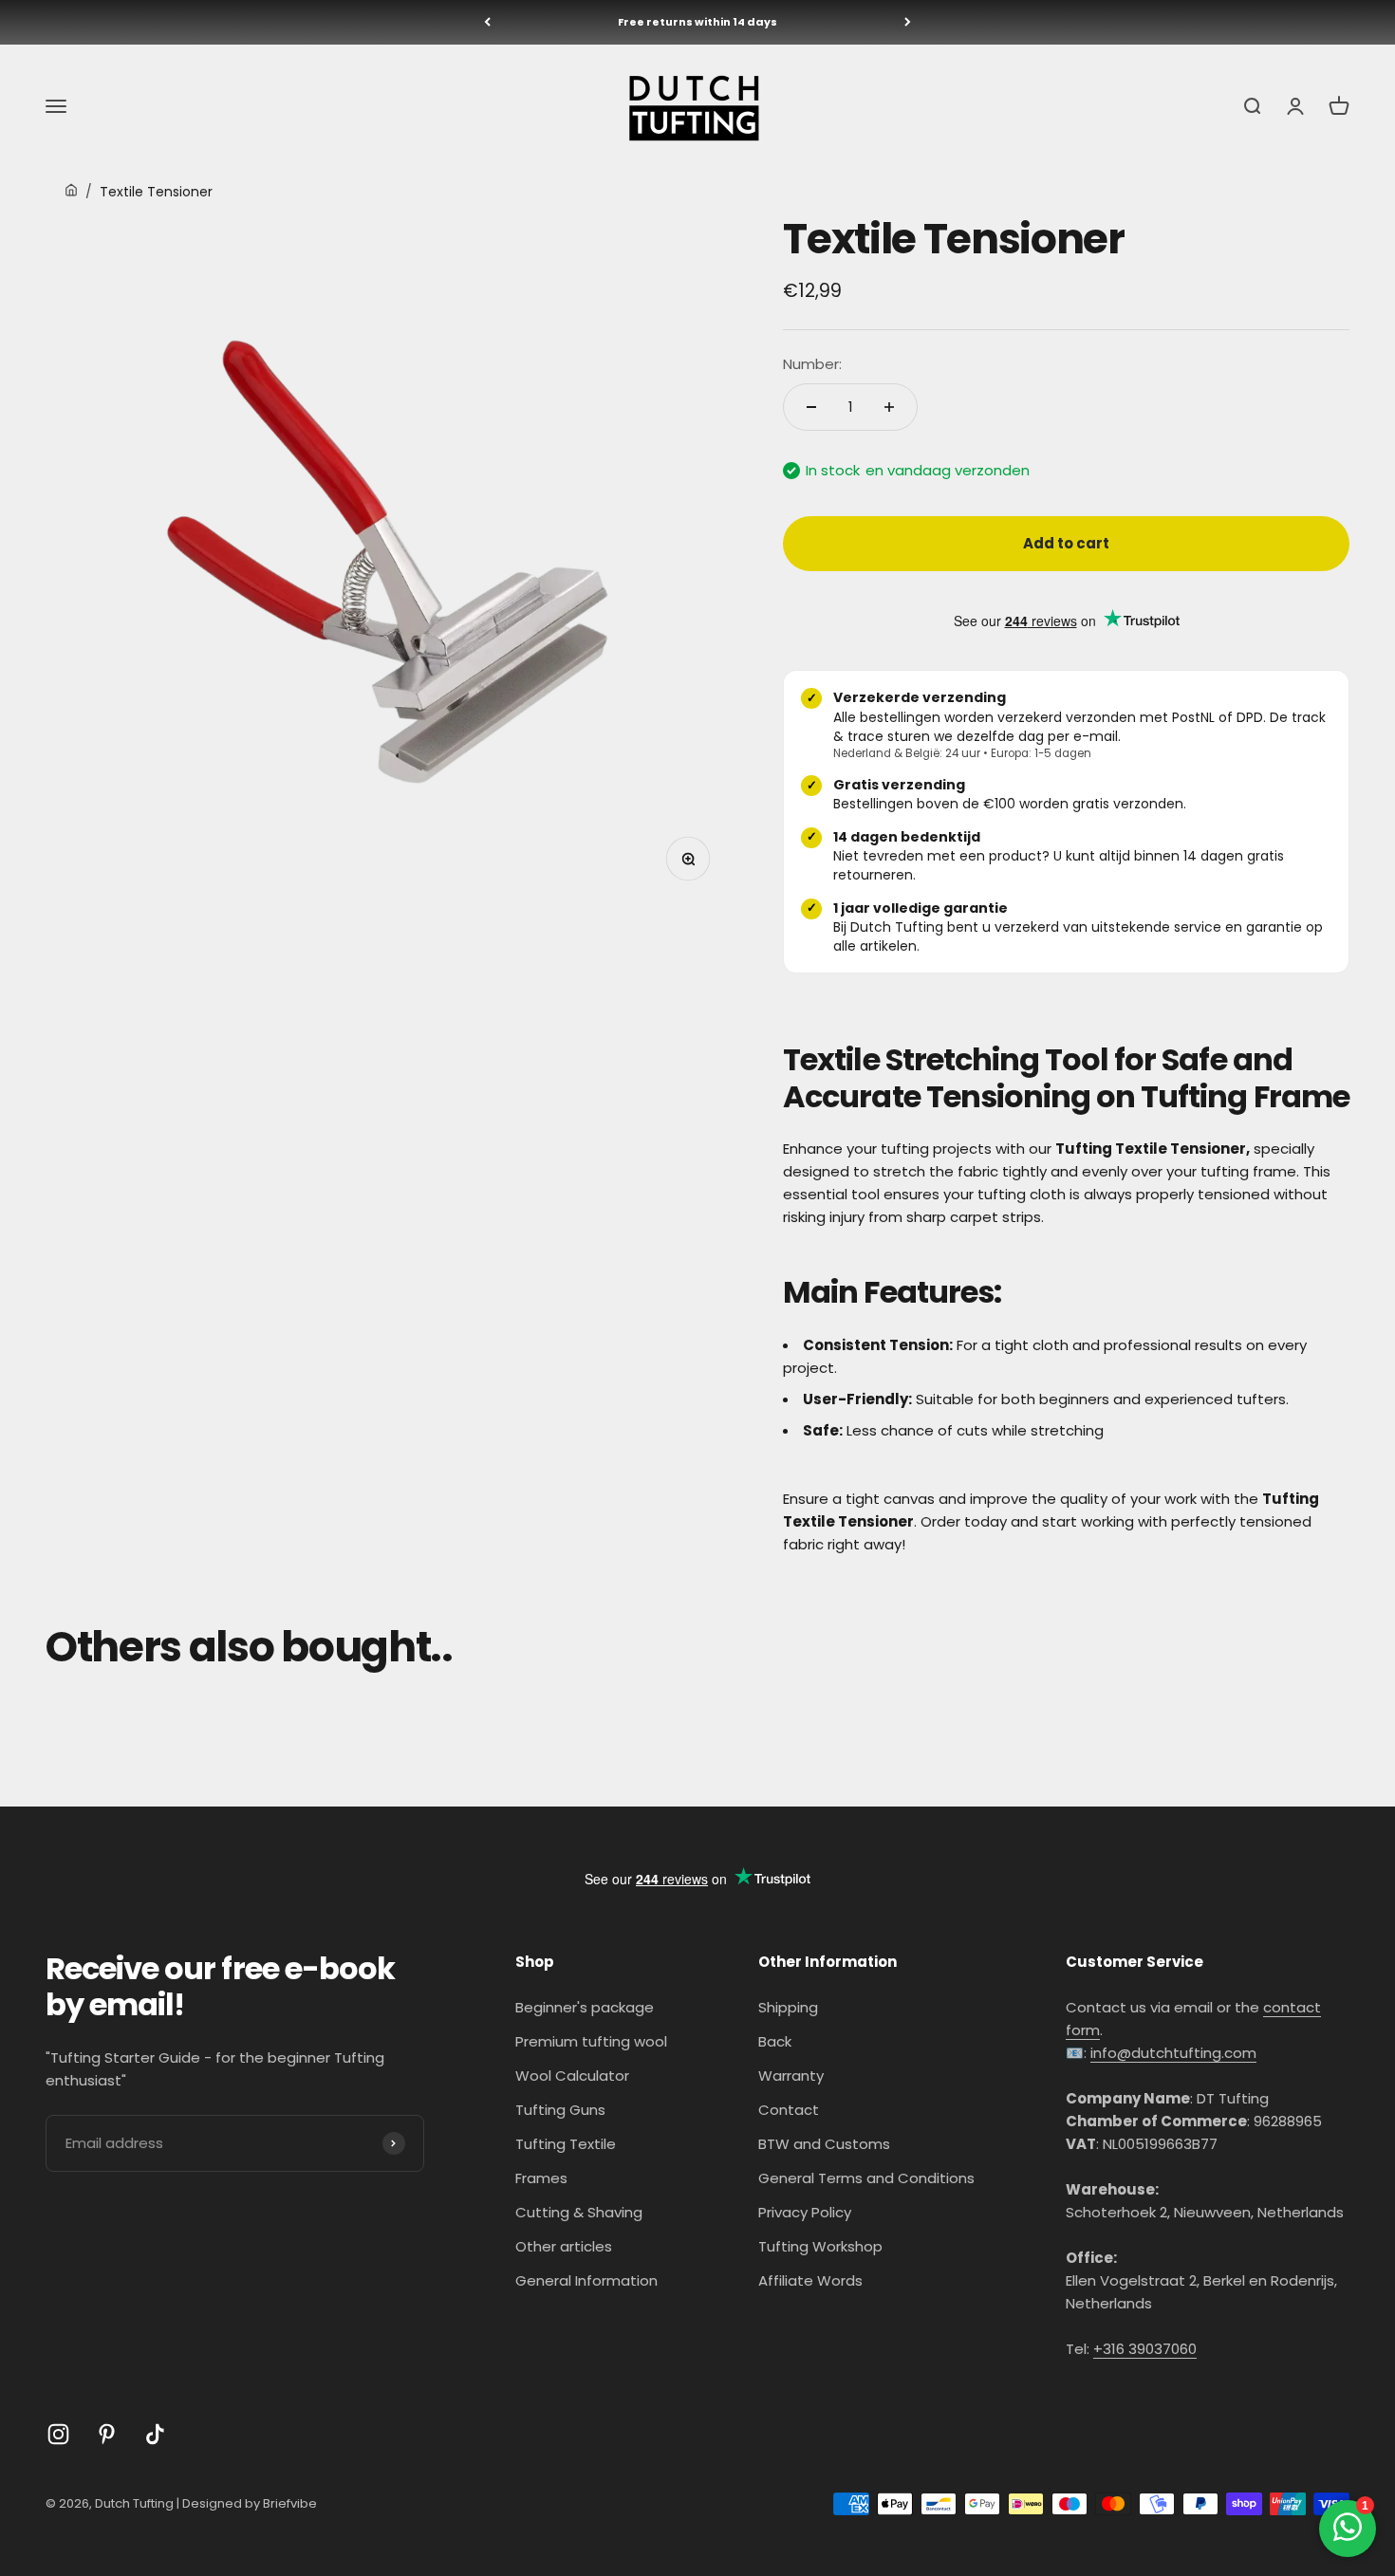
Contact (789, 2110)
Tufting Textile (566, 2144)
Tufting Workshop (820, 2246)
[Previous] (487, 22)
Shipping (788, 2007)
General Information (586, 2280)
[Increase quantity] (889, 407)
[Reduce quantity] (811, 407)
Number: (812, 364)
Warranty (791, 2076)
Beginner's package (585, 2007)
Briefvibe (290, 2503)
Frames (541, 2178)
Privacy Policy (805, 2212)
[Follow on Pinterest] (107, 2434)
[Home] (71, 192)
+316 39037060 (1145, 2349)
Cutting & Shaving (579, 2212)
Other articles (564, 2246)
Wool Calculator (572, 2076)
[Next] (908, 22)
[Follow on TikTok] (155, 2434)
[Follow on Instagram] (58, 2434)
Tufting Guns (560, 2110)
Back (775, 2041)
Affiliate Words (810, 2280)
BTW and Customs (824, 2144)
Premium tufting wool (591, 2041)
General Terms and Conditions (866, 2178)
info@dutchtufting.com (1173, 2053)
